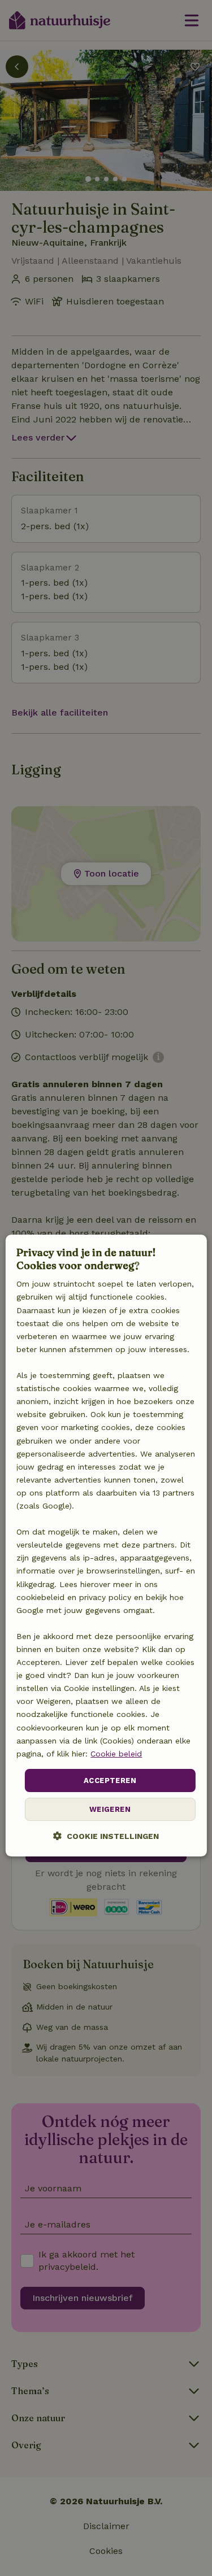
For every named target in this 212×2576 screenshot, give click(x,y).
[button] (106, 1836)
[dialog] (106, 1546)
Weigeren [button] (110, 1810)
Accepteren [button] (110, 1780)
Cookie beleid (116, 1754)
